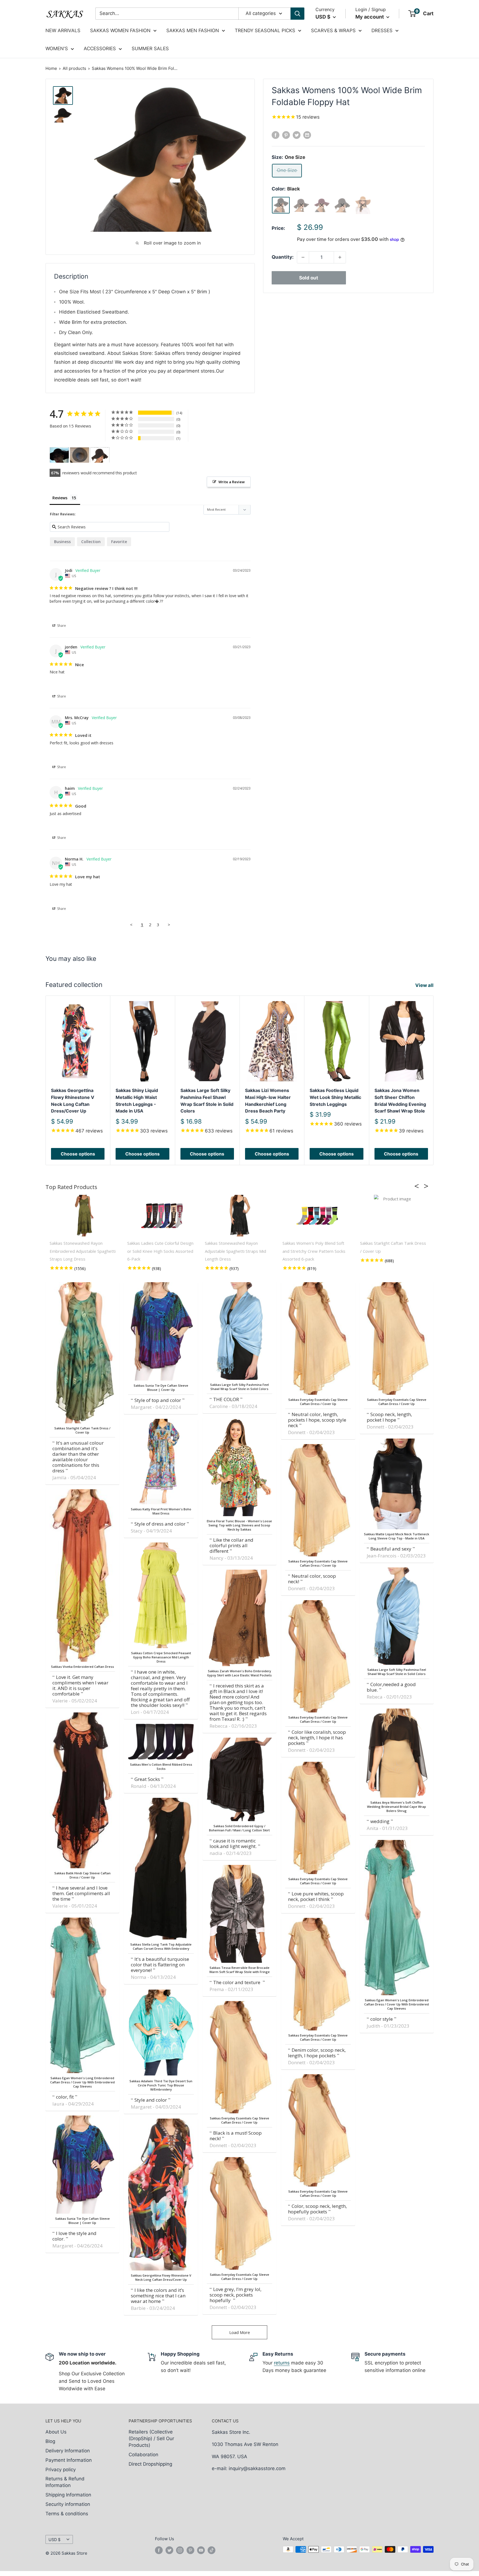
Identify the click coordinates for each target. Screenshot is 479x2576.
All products (74, 68)
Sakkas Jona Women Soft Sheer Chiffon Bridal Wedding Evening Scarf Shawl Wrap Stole (400, 1101)
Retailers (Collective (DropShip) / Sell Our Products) (151, 2438)
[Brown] (301, 205)
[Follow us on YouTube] (201, 2550)
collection (91, 542)
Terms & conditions (67, 2514)
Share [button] (61, 626)
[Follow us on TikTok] (212, 2550)
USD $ (54, 2540)
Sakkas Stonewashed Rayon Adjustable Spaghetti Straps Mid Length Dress (235, 1251)
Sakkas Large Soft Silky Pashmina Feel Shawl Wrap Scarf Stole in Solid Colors (207, 1101)
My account (370, 17)
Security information (68, 2504)
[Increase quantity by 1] (340, 257)
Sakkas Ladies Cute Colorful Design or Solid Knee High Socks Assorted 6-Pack (160, 1251)
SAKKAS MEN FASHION (193, 30)
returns (282, 2363)
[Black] (281, 205)
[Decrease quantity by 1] (303, 257)
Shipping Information (68, 2495)
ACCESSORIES (100, 49)
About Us (56, 2432)
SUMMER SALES (150, 49)
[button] (418, 1186)
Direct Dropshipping (150, 2464)
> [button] (169, 925)
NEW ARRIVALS (63, 30)
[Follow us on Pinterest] (190, 2550)
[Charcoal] (342, 205)
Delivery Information (68, 2451)
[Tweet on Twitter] (297, 135)
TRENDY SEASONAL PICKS (265, 30)
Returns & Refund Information (65, 2482)
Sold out (309, 278)
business (62, 542)
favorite (119, 542)
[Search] (297, 14)
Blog (50, 2441)
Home (51, 68)
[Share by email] (307, 135)
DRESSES (382, 30)
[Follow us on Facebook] (159, 2550)
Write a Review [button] (232, 482)
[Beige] (363, 205)
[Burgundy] (322, 205)
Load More (240, 2332)
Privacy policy (61, 2470)
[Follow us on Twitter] (169, 2550)
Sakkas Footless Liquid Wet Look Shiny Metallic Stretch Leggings (335, 1097)
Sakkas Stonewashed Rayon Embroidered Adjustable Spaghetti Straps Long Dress (83, 1251)
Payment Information (69, 2460)
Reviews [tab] (60, 498)
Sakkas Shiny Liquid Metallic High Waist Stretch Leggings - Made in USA (137, 1101)
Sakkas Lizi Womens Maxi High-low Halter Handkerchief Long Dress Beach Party (268, 1101)
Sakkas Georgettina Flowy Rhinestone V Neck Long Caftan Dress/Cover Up (73, 1101)
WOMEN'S (57, 49)
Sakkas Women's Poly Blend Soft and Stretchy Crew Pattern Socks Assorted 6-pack (314, 1251)
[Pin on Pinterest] (286, 135)
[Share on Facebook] (276, 135)
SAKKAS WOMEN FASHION (120, 30)
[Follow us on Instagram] (180, 2550)
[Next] (434, 1080)
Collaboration (143, 2455)
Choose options (78, 1154)
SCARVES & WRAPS (333, 30)
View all (425, 985)
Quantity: (283, 257)
